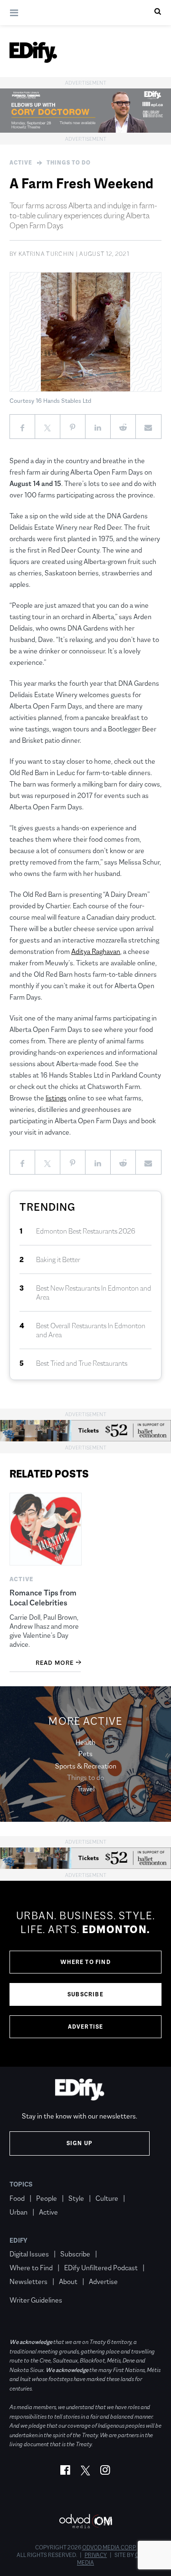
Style (76, 2198)
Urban (19, 2212)
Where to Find (85, 1962)
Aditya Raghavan (96, 951)
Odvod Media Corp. (109, 2547)
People (47, 2198)
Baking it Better (58, 1259)
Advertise (86, 2027)
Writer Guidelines (36, 2300)
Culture (107, 2198)
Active (21, 163)
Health (85, 1742)
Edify (19, 2240)
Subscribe (85, 1994)
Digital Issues (29, 2254)
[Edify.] (33, 52)
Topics (21, 2184)
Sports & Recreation (86, 1766)
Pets (85, 1754)
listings (56, 1098)
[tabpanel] (85, 1974)
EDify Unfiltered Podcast (101, 2268)
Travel (86, 1789)
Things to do (69, 163)
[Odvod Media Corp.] (85, 2521)
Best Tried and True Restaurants (82, 1363)
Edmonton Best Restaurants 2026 (86, 1231)
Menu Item (27, 2286)
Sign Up (80, 2143)
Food (17, 2198)
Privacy (96, 2555)
